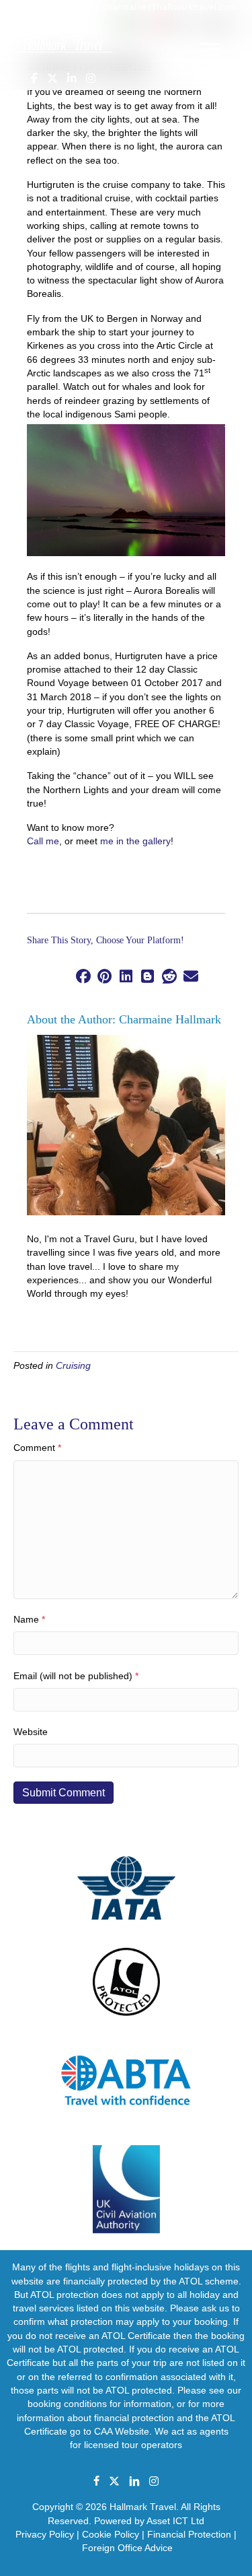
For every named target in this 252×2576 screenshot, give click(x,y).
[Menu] (210, 50)
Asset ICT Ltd (175, 2521)
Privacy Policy (45, 2534)
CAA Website (122, 2431)
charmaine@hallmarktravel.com (170, 7)
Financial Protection (189, 2534)
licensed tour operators (133, 2445)
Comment (37, 1448)
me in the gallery (135, 841)
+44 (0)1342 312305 (50, 7)
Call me (43, 841)
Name (29, 1619)
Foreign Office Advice (127, 2548)
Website (31, 1732)
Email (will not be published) (76, 1676)
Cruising (73, 1365)
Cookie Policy (111, 2534)
